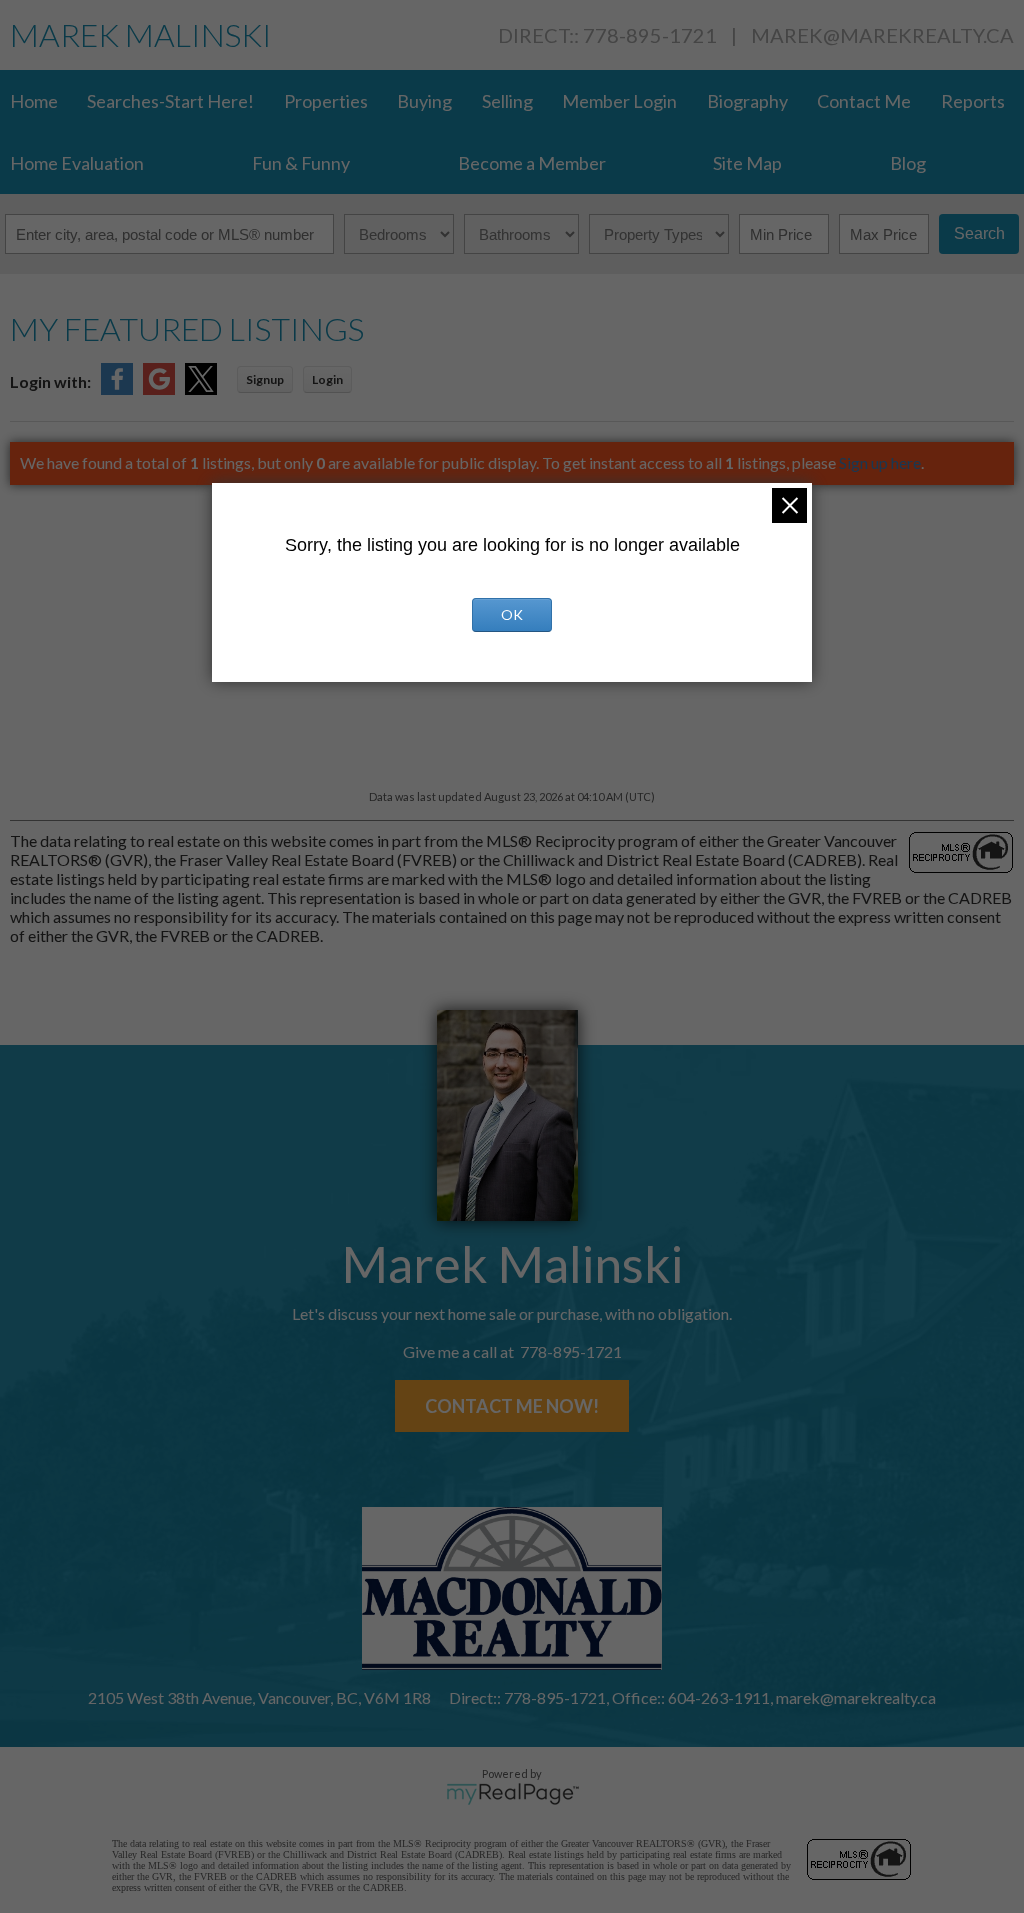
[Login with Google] (159, 388)
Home (34, 101)
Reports (973, 101)
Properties (326, 101)
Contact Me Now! (512, 1406)
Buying (424, 101)
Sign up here (880, 462)
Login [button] (327, 379)
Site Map (747, 163)
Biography (747, 101)
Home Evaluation (77, 163)
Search (979, 233)
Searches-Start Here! (170, 101)
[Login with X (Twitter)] (201, 388)
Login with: (50, 381)
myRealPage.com (512, 1794)
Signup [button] (265, 379)
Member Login (619, 101)
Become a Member (532, 163)
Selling (507, 101)
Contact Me (864, 101)
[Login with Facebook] (117, 388)
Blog (908, 163)
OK (512, 614)
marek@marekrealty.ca (882, 35)
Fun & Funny (301, 163)
